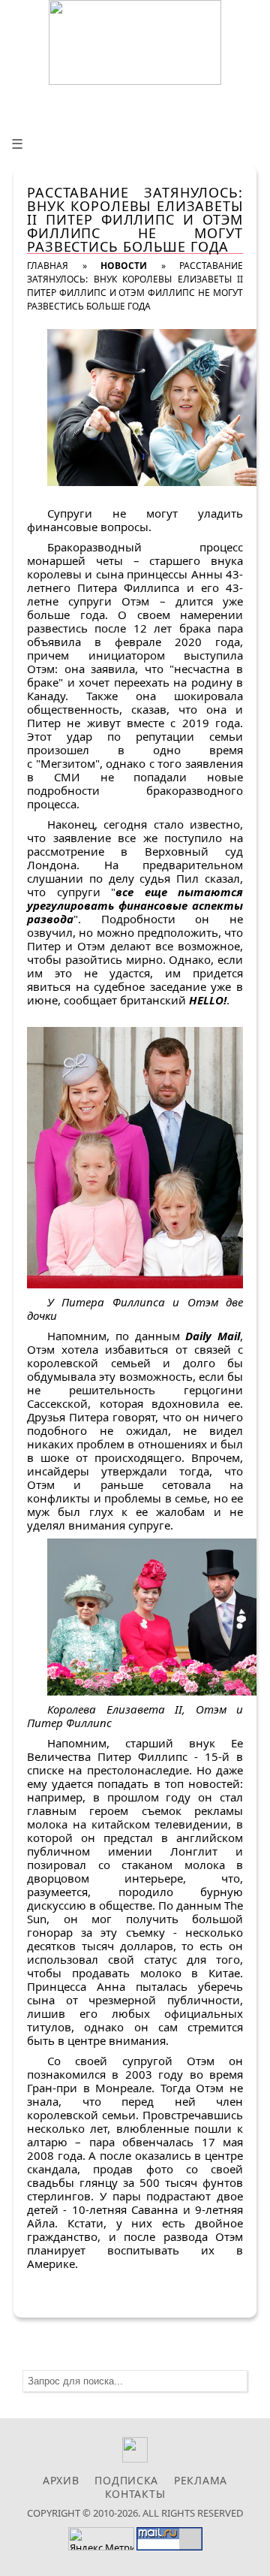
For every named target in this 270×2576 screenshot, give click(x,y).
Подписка (126, 2480)
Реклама (201, 2480)
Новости (124, 266)
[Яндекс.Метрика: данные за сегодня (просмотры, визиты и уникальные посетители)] (101, 2539)
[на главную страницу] (135, 42)
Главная (48, 266)
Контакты (135, 2494)
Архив (61, 2480)
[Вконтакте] (135, 2458)
